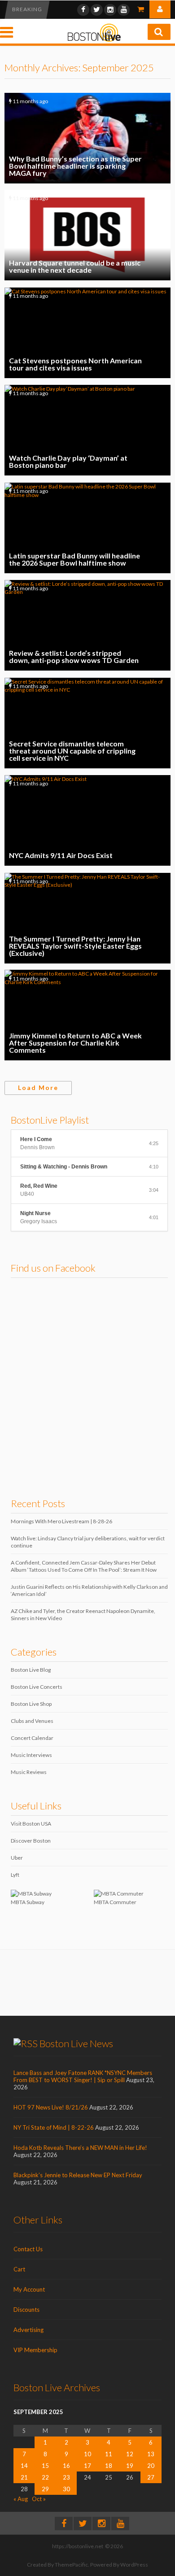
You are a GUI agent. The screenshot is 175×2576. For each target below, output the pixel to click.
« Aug (21, 2499)
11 (109, 2454)
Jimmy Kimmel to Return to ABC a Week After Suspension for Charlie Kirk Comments (87, 1015)
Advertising (28, 2330)
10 (87, 2454)
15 (45, 2466)
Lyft (15, 1875)
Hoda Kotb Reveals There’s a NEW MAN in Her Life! (80, 2148)
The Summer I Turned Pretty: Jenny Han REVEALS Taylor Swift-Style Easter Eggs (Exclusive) (87, 918)
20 (151, 2466)
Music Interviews (31, 1755)
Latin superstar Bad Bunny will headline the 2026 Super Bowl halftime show (87, 528)
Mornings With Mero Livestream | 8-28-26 (61, 1521)
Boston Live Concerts (37, 1687)
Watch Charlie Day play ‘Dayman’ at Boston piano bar (87, 430)
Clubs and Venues (32, 1721)
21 (24, 2477)
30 (66, 2489)
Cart (19, 2269)
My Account (29, 2289)
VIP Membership (35, 2350)
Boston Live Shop (31, 1704)
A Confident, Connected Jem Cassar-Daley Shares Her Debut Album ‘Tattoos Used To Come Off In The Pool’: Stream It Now (84, 1566)
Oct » (39, 2499)
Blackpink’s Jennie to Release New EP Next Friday (78, 2175)
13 (151, 2454)
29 (45, 2489)
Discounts (26, 2310)
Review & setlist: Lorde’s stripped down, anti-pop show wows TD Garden (87, 625)
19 (130, 2466)
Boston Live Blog (31, 1670)
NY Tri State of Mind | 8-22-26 (54, 2127)
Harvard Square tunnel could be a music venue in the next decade (87, 235)
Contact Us (28, 2249)
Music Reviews (29, 1772)
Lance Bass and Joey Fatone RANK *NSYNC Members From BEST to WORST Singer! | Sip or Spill (83, 2076)
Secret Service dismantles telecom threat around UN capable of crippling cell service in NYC (87, 723)
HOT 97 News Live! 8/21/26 (51, 2107)
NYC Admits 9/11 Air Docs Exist (87, 820)
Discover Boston (31, 1841)
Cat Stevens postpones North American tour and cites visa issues (87, 333)
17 (87, 2466)
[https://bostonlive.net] (94, 40)
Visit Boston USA (31, 1824)
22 (45, 2477)
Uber (17, 1858)
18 (109, 2466)
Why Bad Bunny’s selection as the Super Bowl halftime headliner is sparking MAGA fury (87, 138)
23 (66, 2477)
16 (66, 2466)
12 (130, 2454)
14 (24, 2466)
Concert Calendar (32, 1738)
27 (151, 2477)
